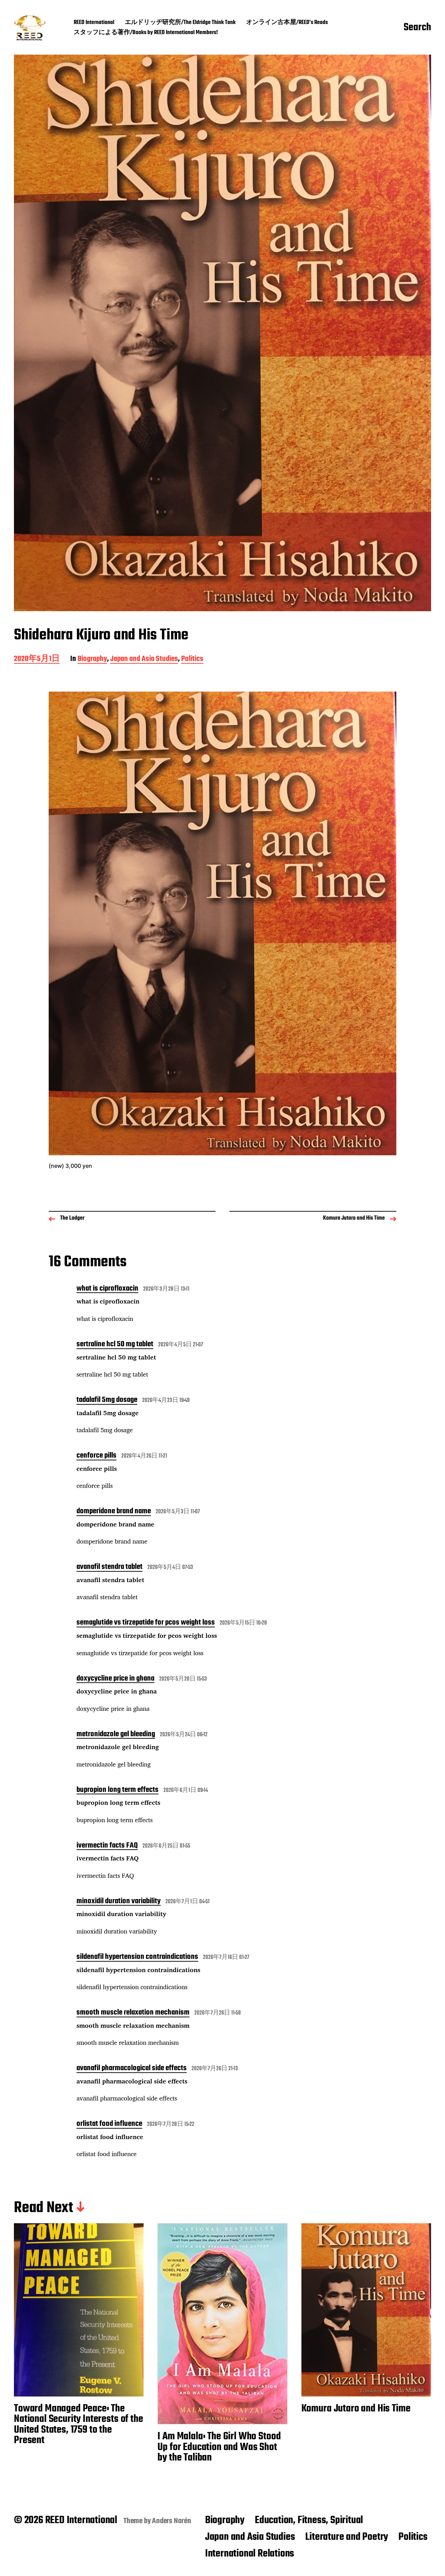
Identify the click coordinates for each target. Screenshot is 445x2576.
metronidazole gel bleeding (116, 1735)
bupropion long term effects (118, 1791)
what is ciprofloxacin (107, 1289)
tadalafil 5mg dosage (107, 1401)
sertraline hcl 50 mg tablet (115, 1345)
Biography (92, 659)
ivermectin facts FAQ (107, 1846)
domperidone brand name (114, 1512)
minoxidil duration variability (119, 1902)
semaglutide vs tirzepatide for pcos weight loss (146, 1623)
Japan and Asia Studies (144, 659)
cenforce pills (96, 1456)
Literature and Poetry (347, 2537)
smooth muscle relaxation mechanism (133, 2013)
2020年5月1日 (37, 659)
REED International (94, 23)
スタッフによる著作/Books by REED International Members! (146, 33)
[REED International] (30, 28)
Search (417, 28)
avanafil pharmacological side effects (132, 2069)
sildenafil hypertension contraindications (137, 1957)
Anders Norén (172, 2521)
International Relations (250, 2554)
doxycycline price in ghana (115, 1679)
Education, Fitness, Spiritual (309, 2520)
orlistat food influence (109, 2124)
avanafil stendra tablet (110, 1568)
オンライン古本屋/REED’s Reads (287, 23)
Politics (192, 659)
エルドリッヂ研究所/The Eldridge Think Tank (180, 23)
